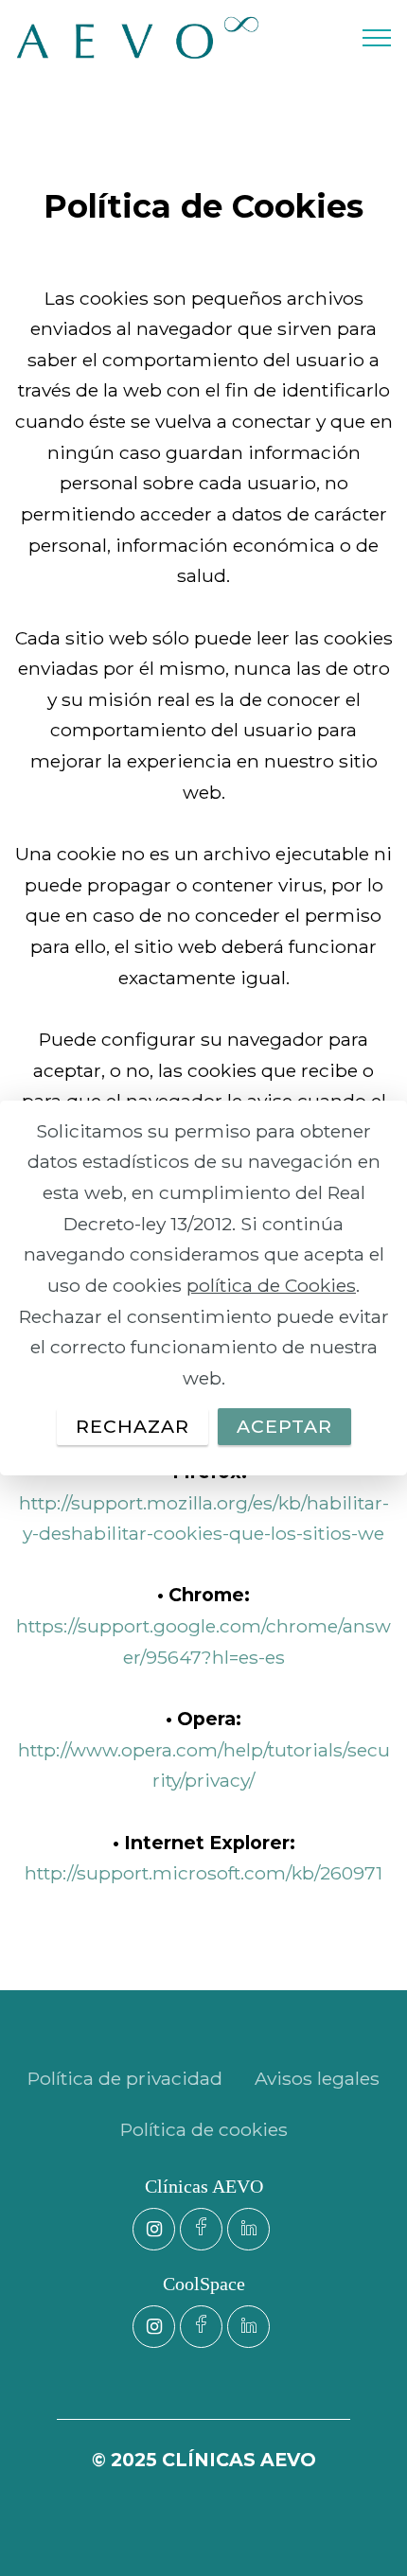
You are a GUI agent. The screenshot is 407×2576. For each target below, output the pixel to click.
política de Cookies (271, 1285)
